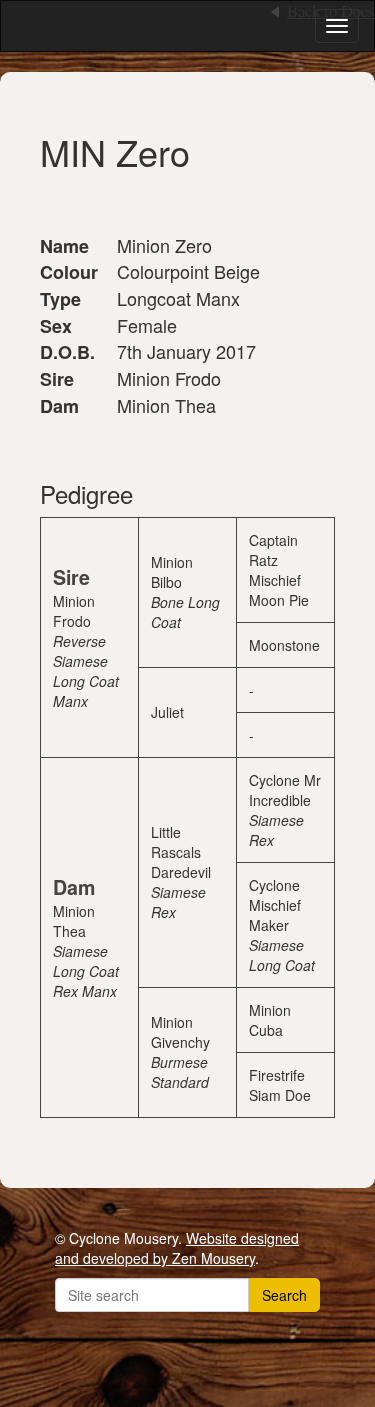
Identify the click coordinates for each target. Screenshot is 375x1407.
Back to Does (331, 11)
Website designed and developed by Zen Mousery (177, 1248)
